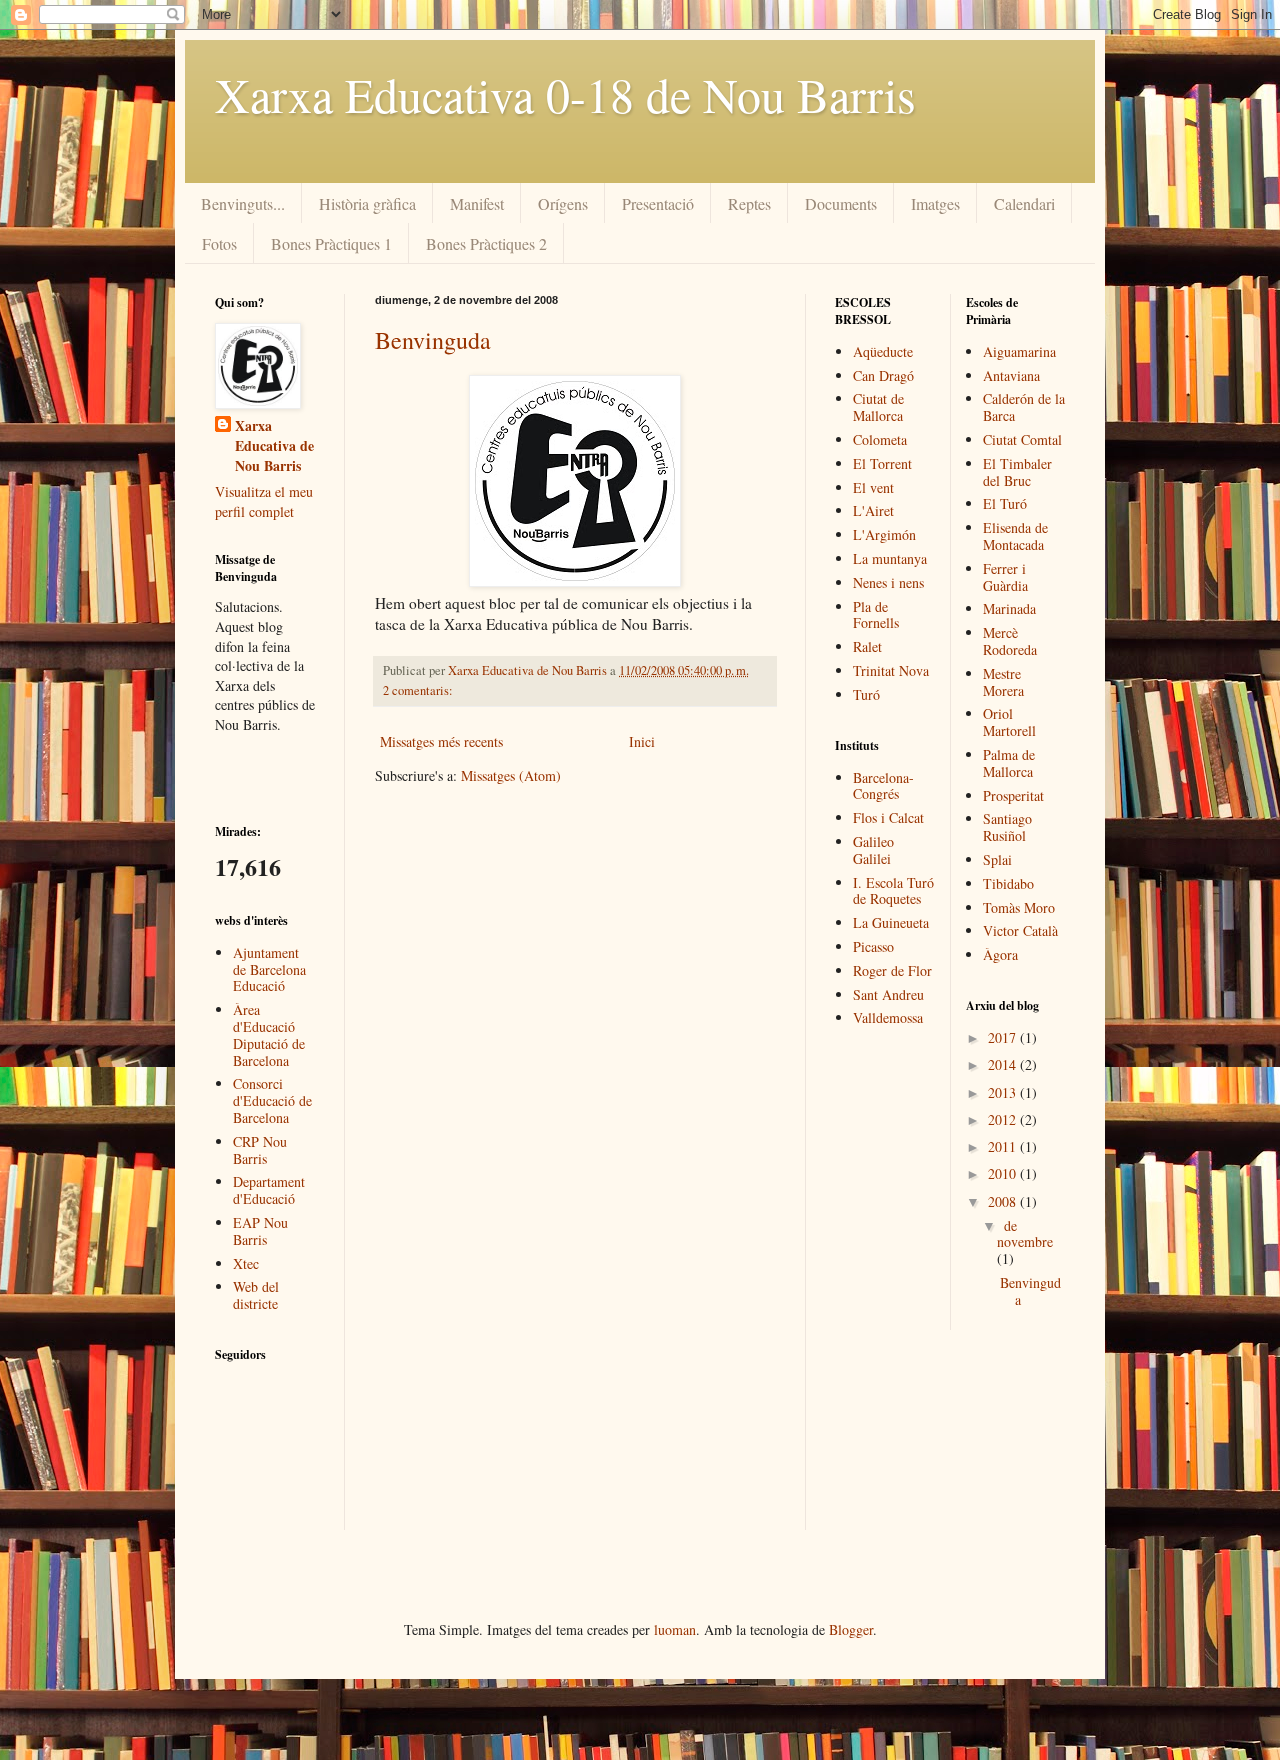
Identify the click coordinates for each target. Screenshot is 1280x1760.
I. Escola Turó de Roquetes (893, 891)
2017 (1004, 1037)
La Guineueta (891, 922)
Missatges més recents (441, 741)
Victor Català (1020, 930)
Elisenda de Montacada (1015, 536)
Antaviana (1011, 375)
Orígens (563, 203)
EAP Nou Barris (260, 1231)
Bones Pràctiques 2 (486, 243)
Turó (866, 694)
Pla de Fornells (876, 615)
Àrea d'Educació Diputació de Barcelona (269, 1034)
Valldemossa (888, 1017)
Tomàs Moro (1019, 907)
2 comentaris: (419, 690)
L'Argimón (884, 534)
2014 (1004, 1064)
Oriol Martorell (1009, 722)
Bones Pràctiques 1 (331, 243)
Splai (997, 859)
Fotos (219, 243)
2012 (1004, 1119)
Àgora (1000, 954)
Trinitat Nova (891, 670)
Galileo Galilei (873, 850)
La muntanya (890, 558)
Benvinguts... (243, 203)
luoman (675, 1629)
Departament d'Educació (269, 1190)
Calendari (1024, 203)
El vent (873, 487)
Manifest (477, 203)
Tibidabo (1008, 883)
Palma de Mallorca (1009, 763)
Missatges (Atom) (511, 775)
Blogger (851, 1629)
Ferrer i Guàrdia (1005, 577)
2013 (1004, 1092)
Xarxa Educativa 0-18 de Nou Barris (565, 94)
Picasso (873, 946)
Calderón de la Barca (1024, 407)
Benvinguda (433, 340)
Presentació (658, 203)
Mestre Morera (1003, 682)
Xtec (246, 1263)
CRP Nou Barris (260, 1150)
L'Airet (873, 510)
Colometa (880, 439)
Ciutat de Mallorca (878, 407)
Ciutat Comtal (1022, 439)
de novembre (1025, 1234)
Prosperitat (1013, 795)
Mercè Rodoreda (1010, 641)
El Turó (1005, 503)
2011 (1004, 1146)
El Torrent (882, 463)
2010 (1004, 1173)
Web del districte (256, 1295)
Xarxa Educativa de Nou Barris (274, 445)
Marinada (1009, 608)
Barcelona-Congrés (883, 786)
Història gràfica (367, 203)
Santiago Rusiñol (1007, 827)
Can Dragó (883, 375)
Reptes (749, 203)
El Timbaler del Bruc (1017, 472)
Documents (841, 203)
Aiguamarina (1019, 351)
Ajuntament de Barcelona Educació (269, 969)
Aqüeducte (883, 351)
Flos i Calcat (888, 817)
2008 (1004, 1201)
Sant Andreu (888, 994)
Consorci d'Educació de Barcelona (272, 1100)
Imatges (935, 203)
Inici (642, 741)
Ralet (867, 646)
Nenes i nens (888, 582)
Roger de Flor (892, 970)
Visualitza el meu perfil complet (264, 501)
